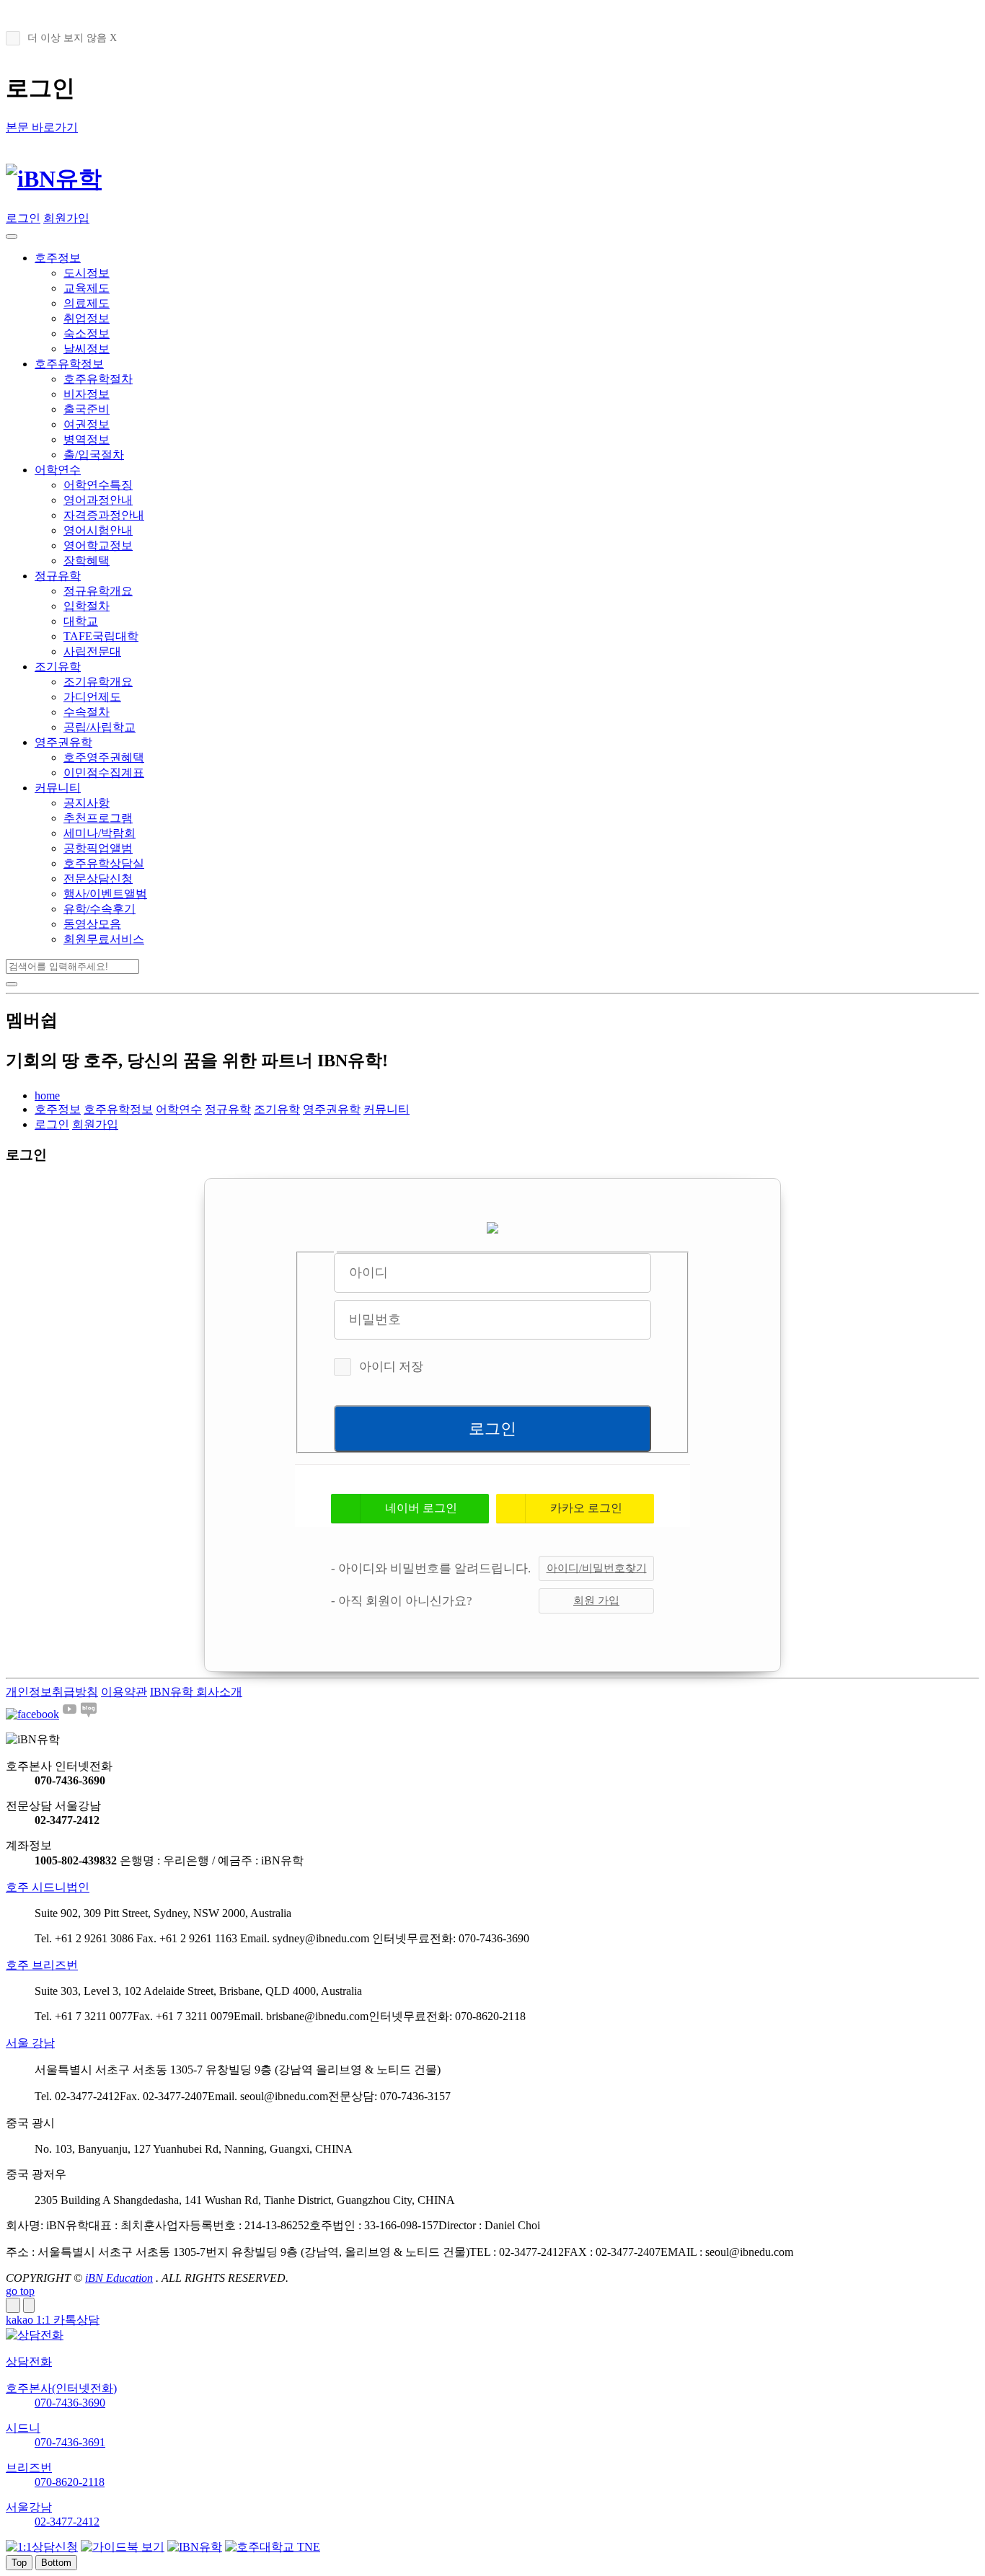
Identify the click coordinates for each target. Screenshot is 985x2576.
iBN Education (119, 2278)
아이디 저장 (391, 1367)
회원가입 (66, 218)
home (47, 1096)
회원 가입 (596, 1601)
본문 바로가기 (42, 127)
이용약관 (124, 1692)
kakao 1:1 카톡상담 (53, 2320)
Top (19, 2563)
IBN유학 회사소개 (196, 1692)
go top (20, 2291)
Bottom (56, 2563)
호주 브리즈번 (42, 1965)
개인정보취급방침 (52, 1692)
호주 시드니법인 (48, 1887)
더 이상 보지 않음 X (72, 38)
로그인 (23, 218)
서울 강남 (30, 2043)
